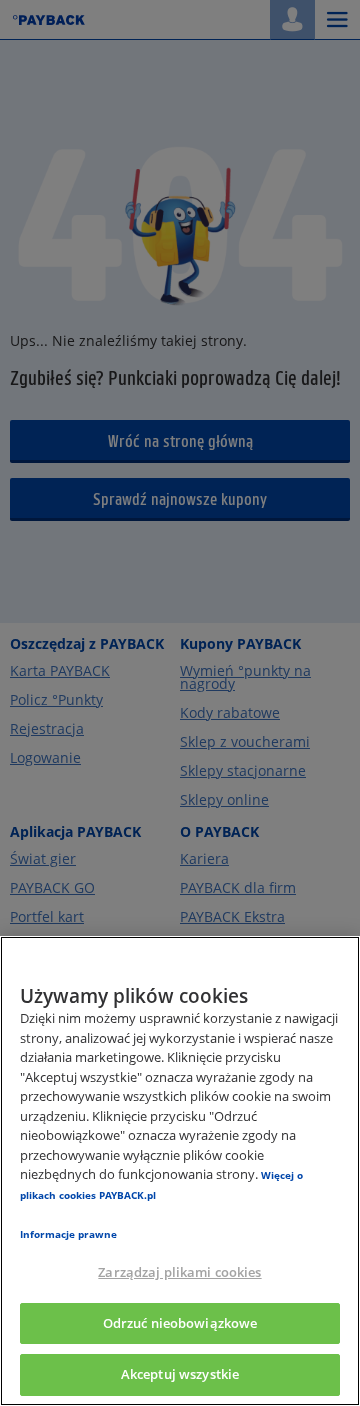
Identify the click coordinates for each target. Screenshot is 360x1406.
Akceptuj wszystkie (180, 1374)
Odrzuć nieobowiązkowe (180, 1323)
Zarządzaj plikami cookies (179, 1272)
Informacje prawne (68, 1234)
